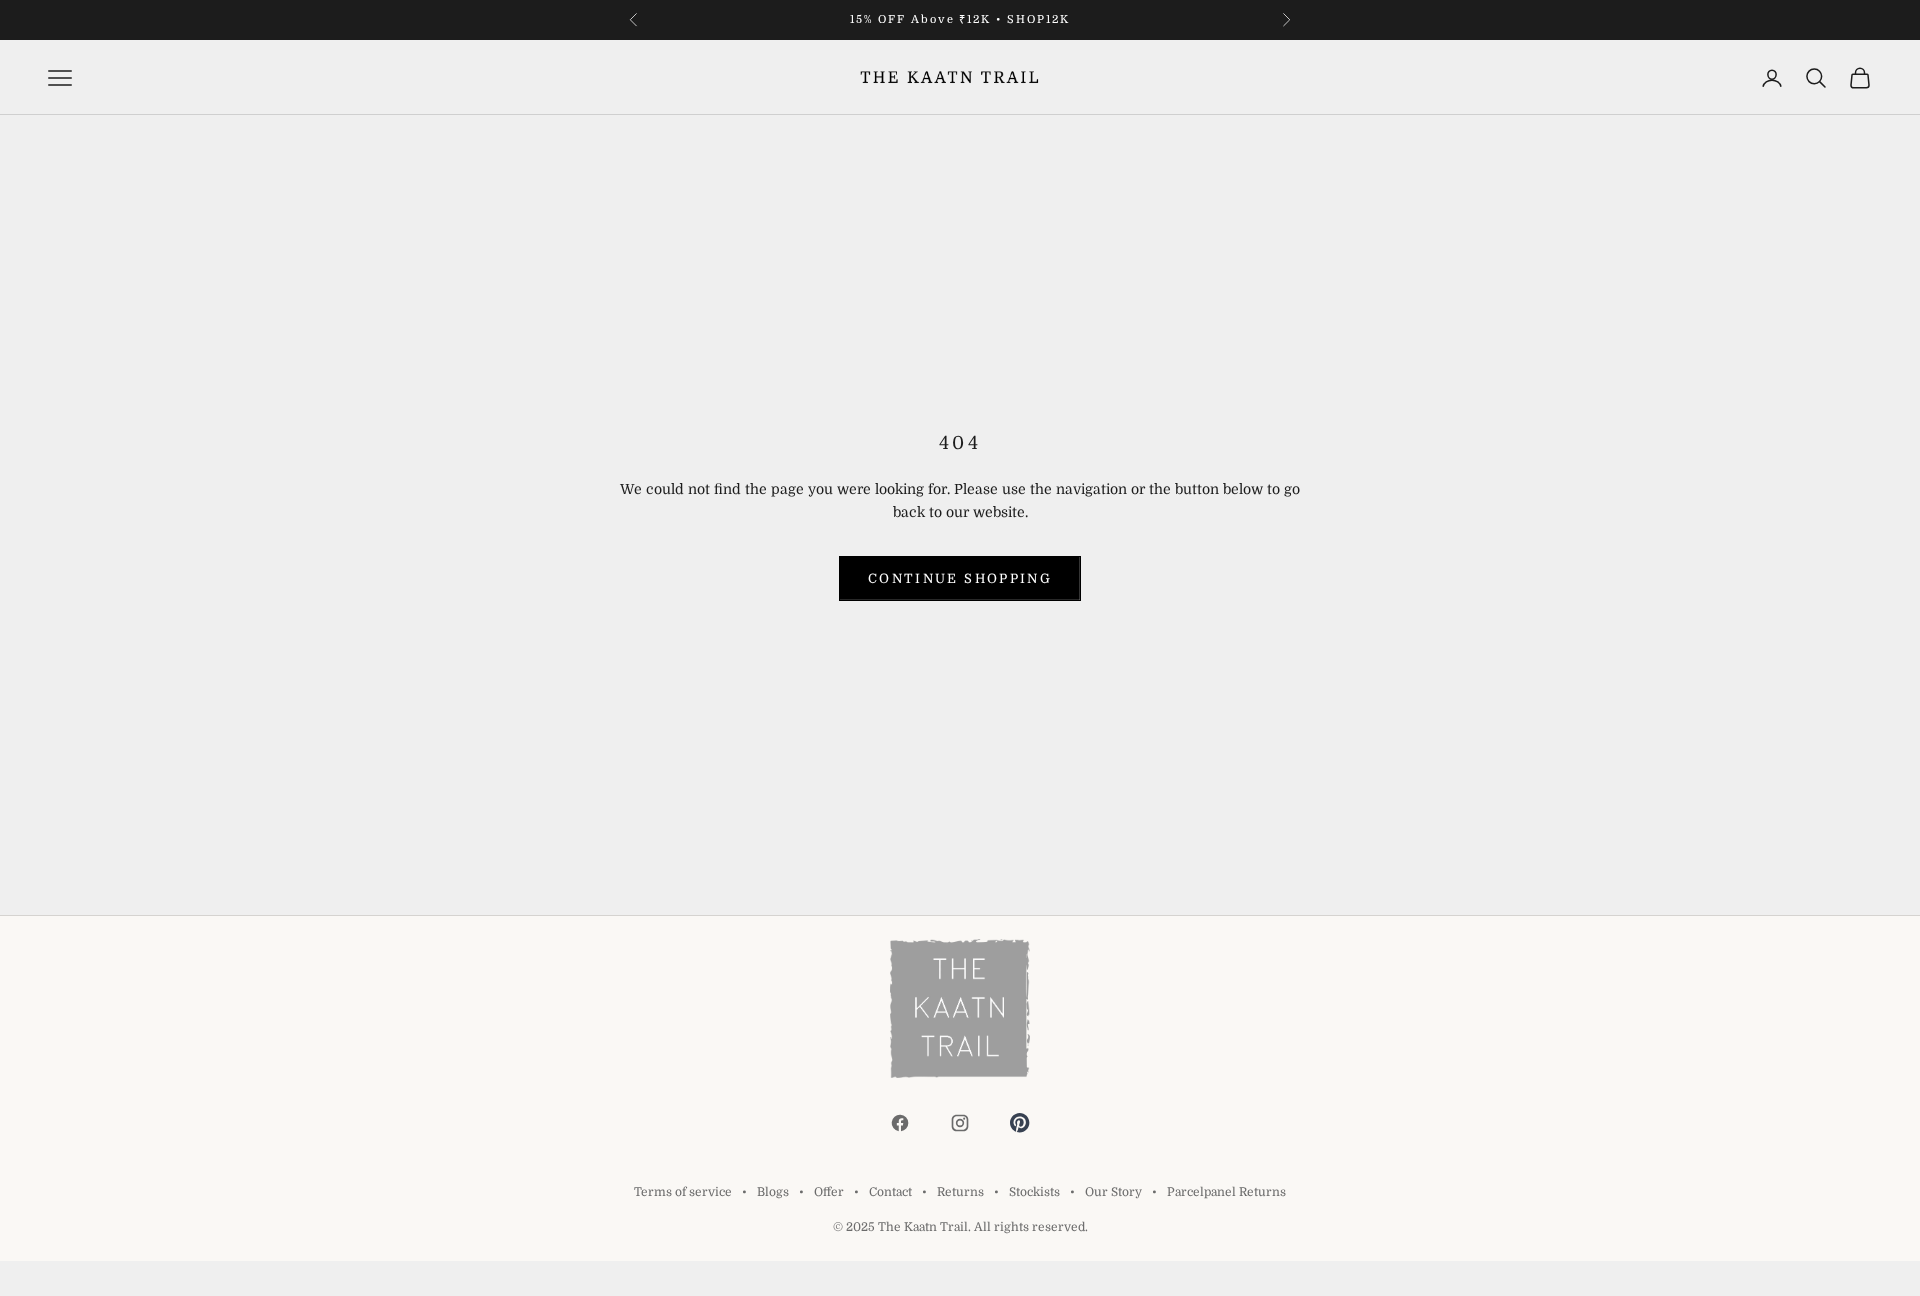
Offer (829, 1192)
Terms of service (683, 1192)
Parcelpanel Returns (1226, 1192)
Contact (890, 1192)
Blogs (773, 1192)
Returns (960, 1192)
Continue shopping (960, 578)
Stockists (1034, 1192)
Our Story (1113, 1192)
